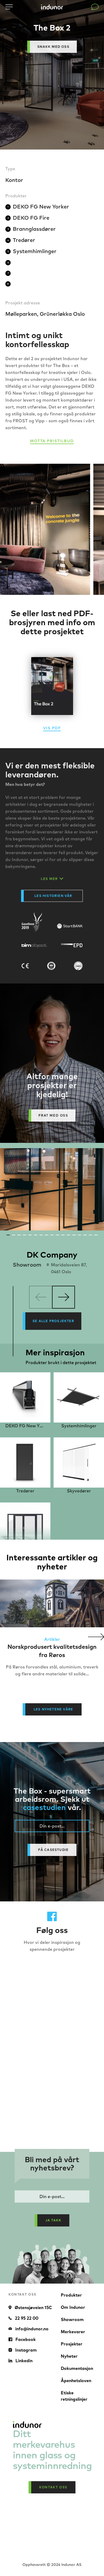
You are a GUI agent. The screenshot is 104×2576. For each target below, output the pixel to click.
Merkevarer (73, 2332)
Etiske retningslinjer (74, 2396)
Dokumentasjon (77, 2368)
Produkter (71, 2295)
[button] (96, 1637)
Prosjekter (72, 2344)
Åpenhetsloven (76, 2381)
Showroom (72, 2319)
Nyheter (69, 2356)
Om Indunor (73, 2307)
